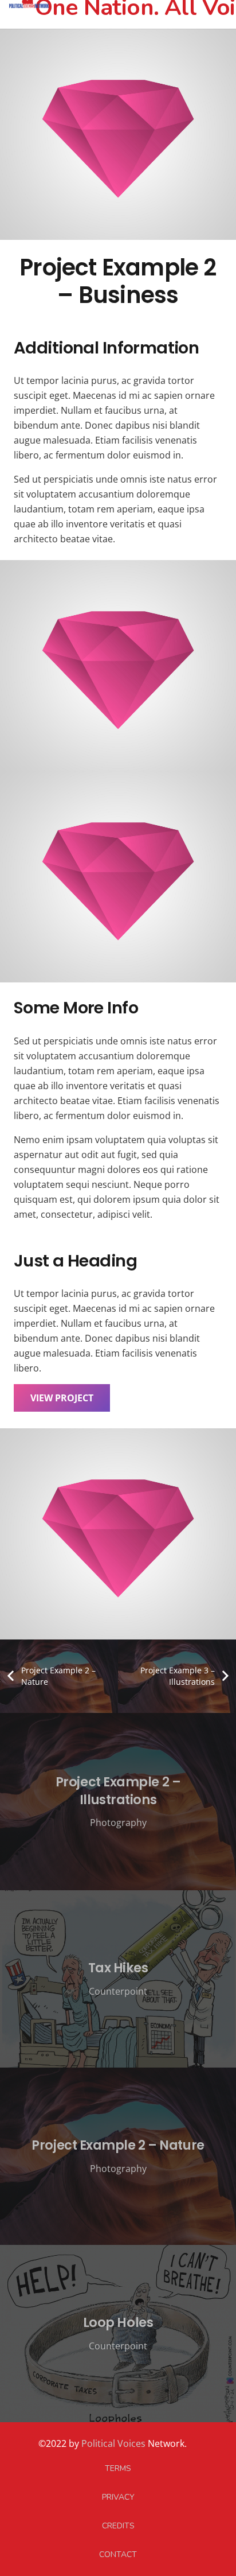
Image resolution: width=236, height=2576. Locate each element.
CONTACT (118, 2554)
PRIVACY (118, 2497)
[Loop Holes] (118, 2334)
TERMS (118, 2468)
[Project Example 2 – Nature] (118, 2156)
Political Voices (112, 2443)
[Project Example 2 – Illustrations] (118, 1802)
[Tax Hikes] (118, 1979)
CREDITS (118, 2526)
